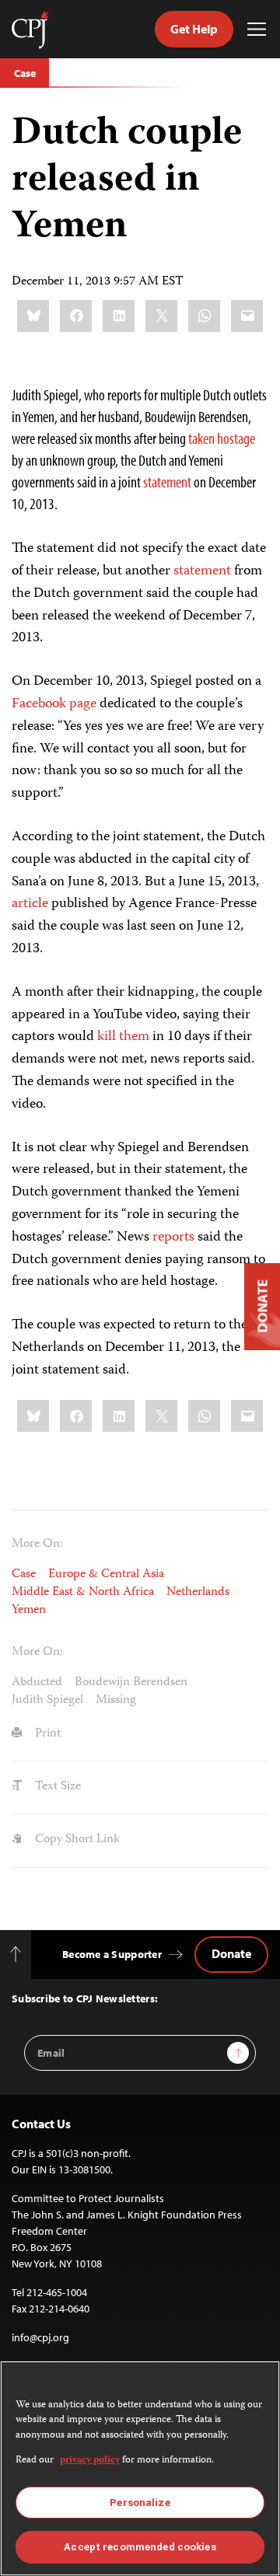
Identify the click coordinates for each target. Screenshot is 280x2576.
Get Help (194, 29)
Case (24, 73)
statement (167, 482)
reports (173, 1237)
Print (46, 1734)
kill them (123, 1037)
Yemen (29, 1611)
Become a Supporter (112, 1954)
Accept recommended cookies (140, 2547)
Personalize (140, 2503)
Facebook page (54, 704)
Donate (231, 1953)
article (30, 904)
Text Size (56, 1787)
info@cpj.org (40, 2337)
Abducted (37, 1683)
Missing (116, 1701)
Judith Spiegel (47, 1701)
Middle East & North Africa (83, 1593)
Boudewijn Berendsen (131, 1683)
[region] (140, 2468)
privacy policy (90, 2461)
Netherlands (198, 1593)
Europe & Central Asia (106, 1575)
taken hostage (222, 438)
